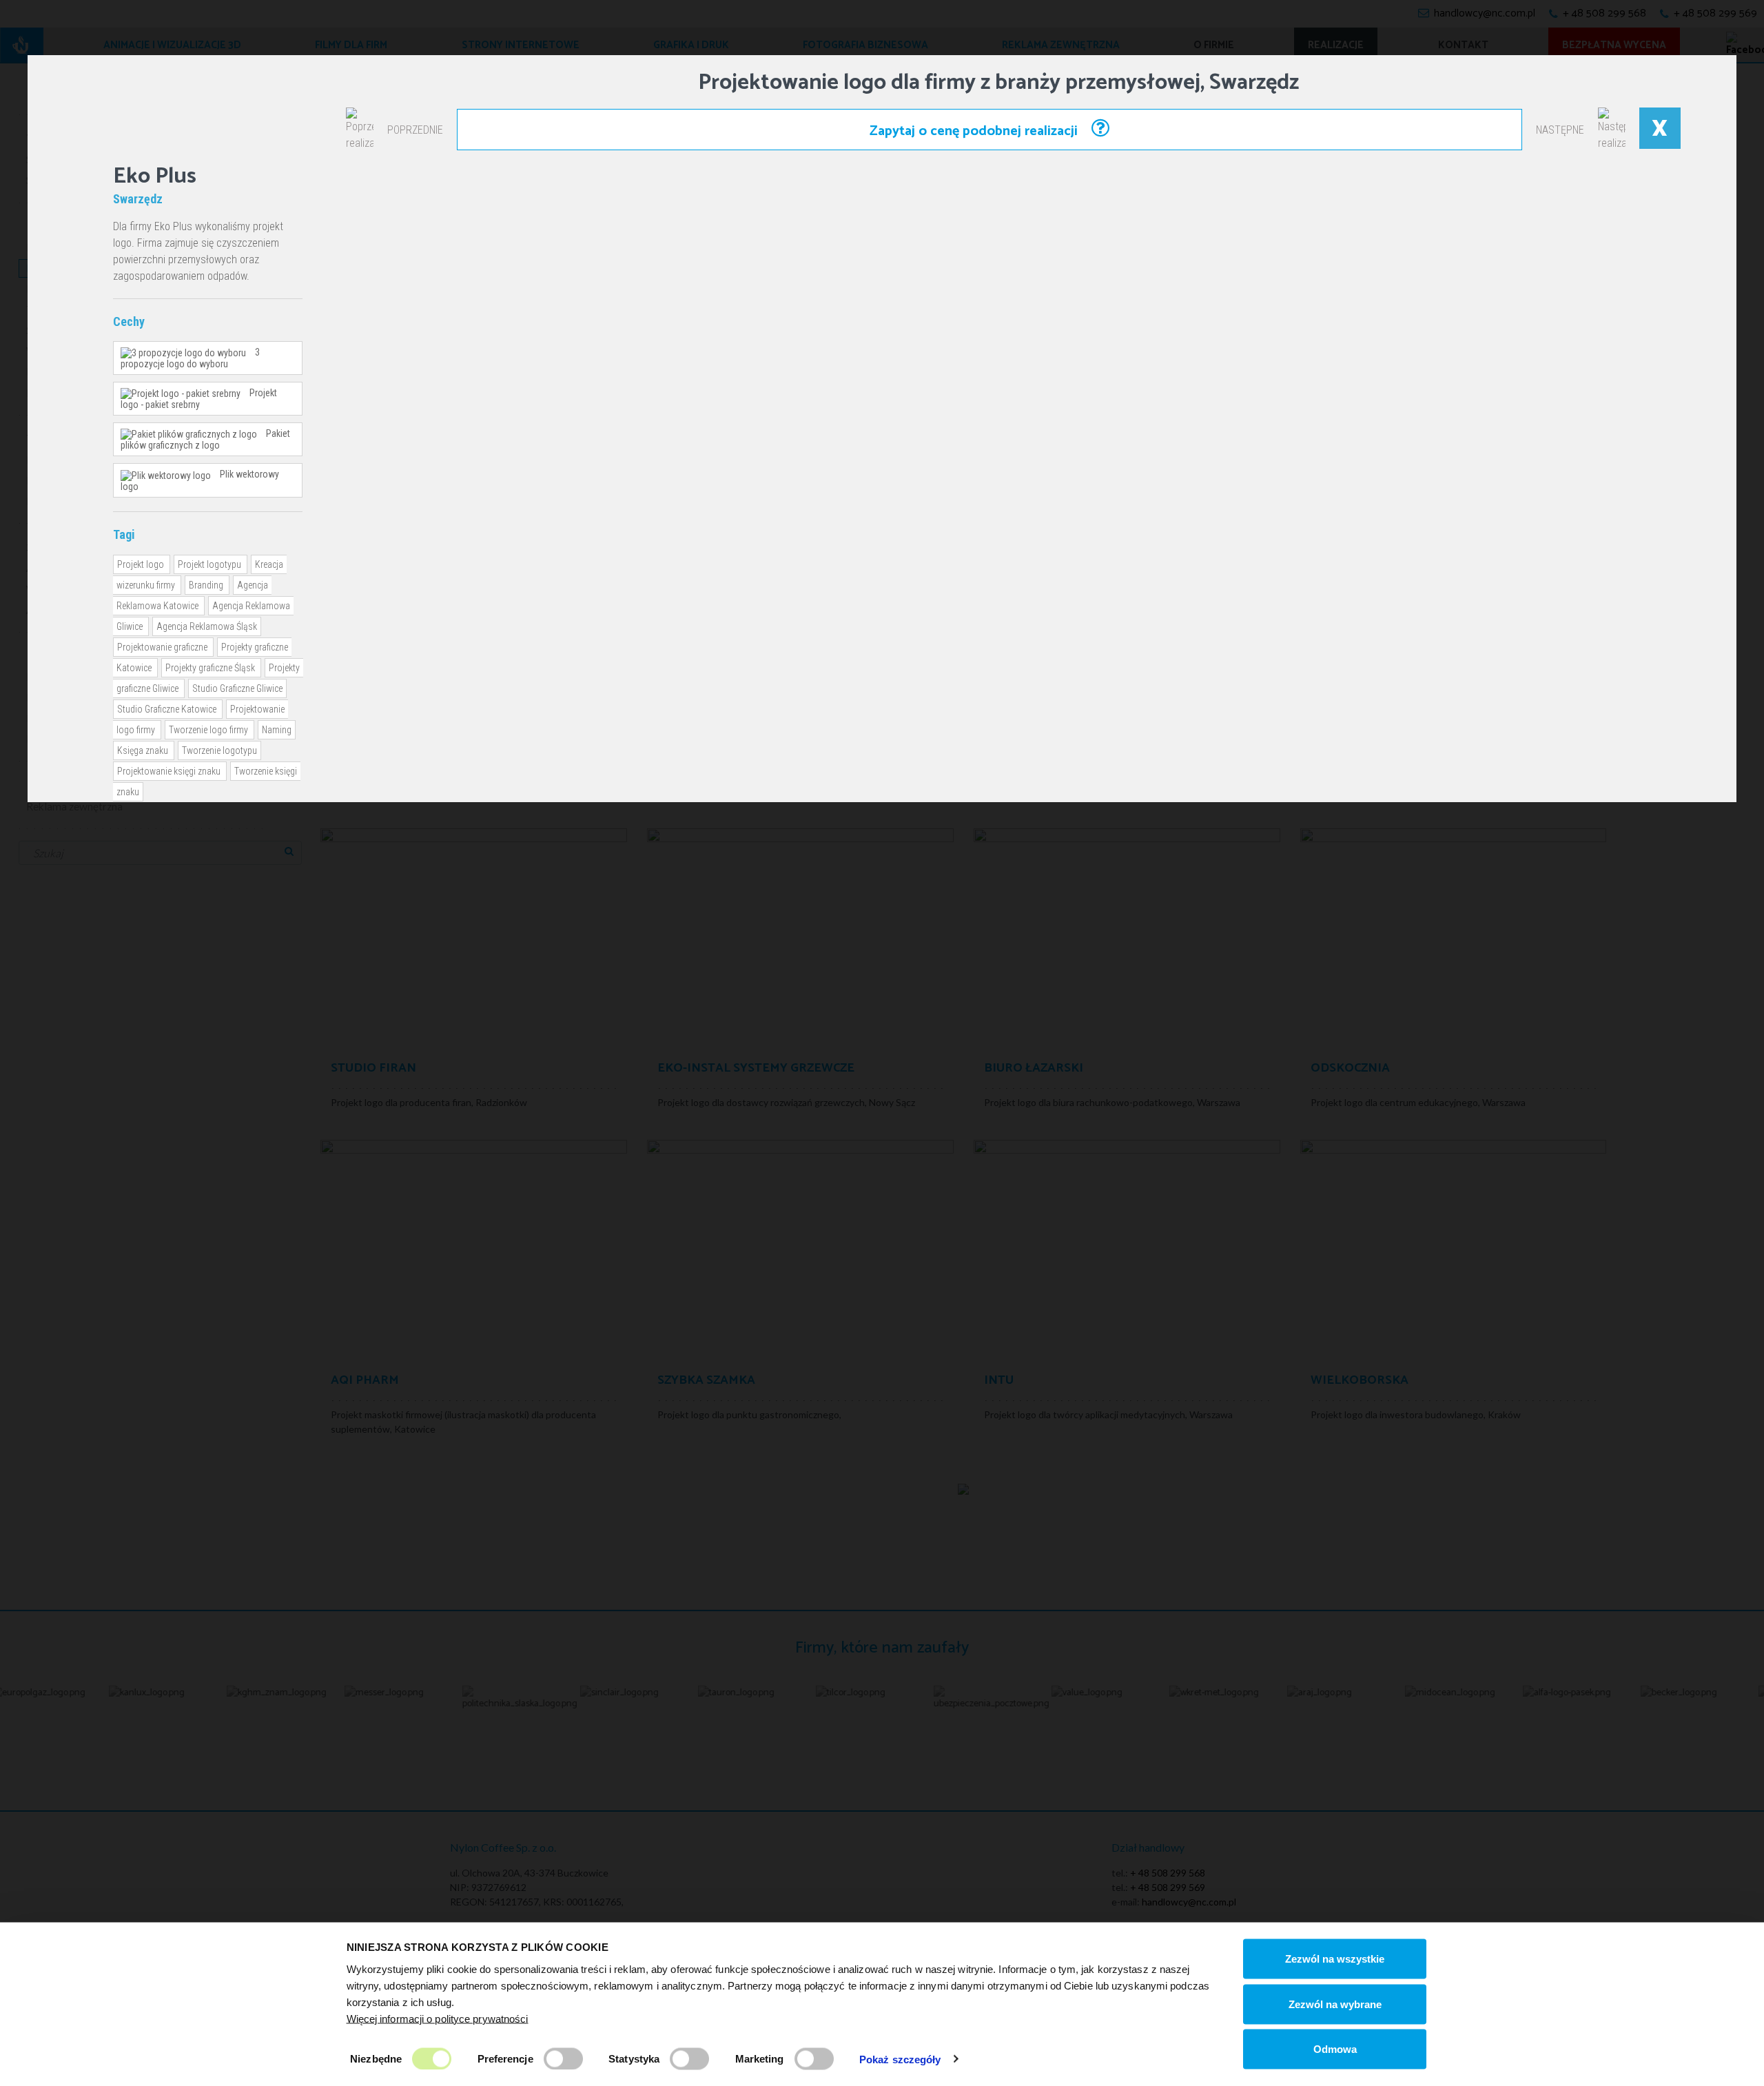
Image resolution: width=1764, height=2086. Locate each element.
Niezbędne (376, 2058)
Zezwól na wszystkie (1335, 1959)
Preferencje (505, 2058)
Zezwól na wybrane (1335, 2004)
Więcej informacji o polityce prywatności (438, 2018)
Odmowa (1335, 2049)
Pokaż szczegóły (900, 2059)
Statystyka (634, 2058)
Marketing (760, 2058)
